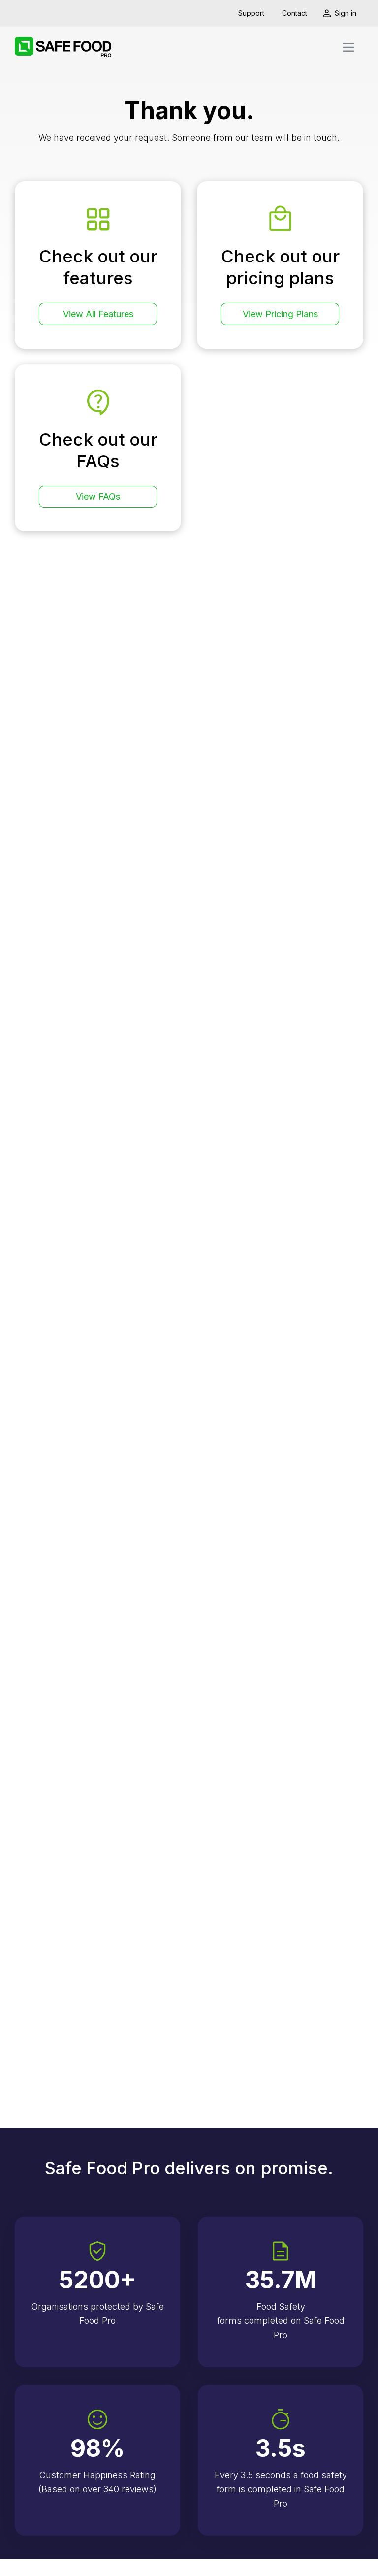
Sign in (346, 13)
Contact (295, 13)
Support (251, 13)
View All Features (98, 314)
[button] (348, 47)
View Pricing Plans (280, 314)
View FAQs (98, 497)
